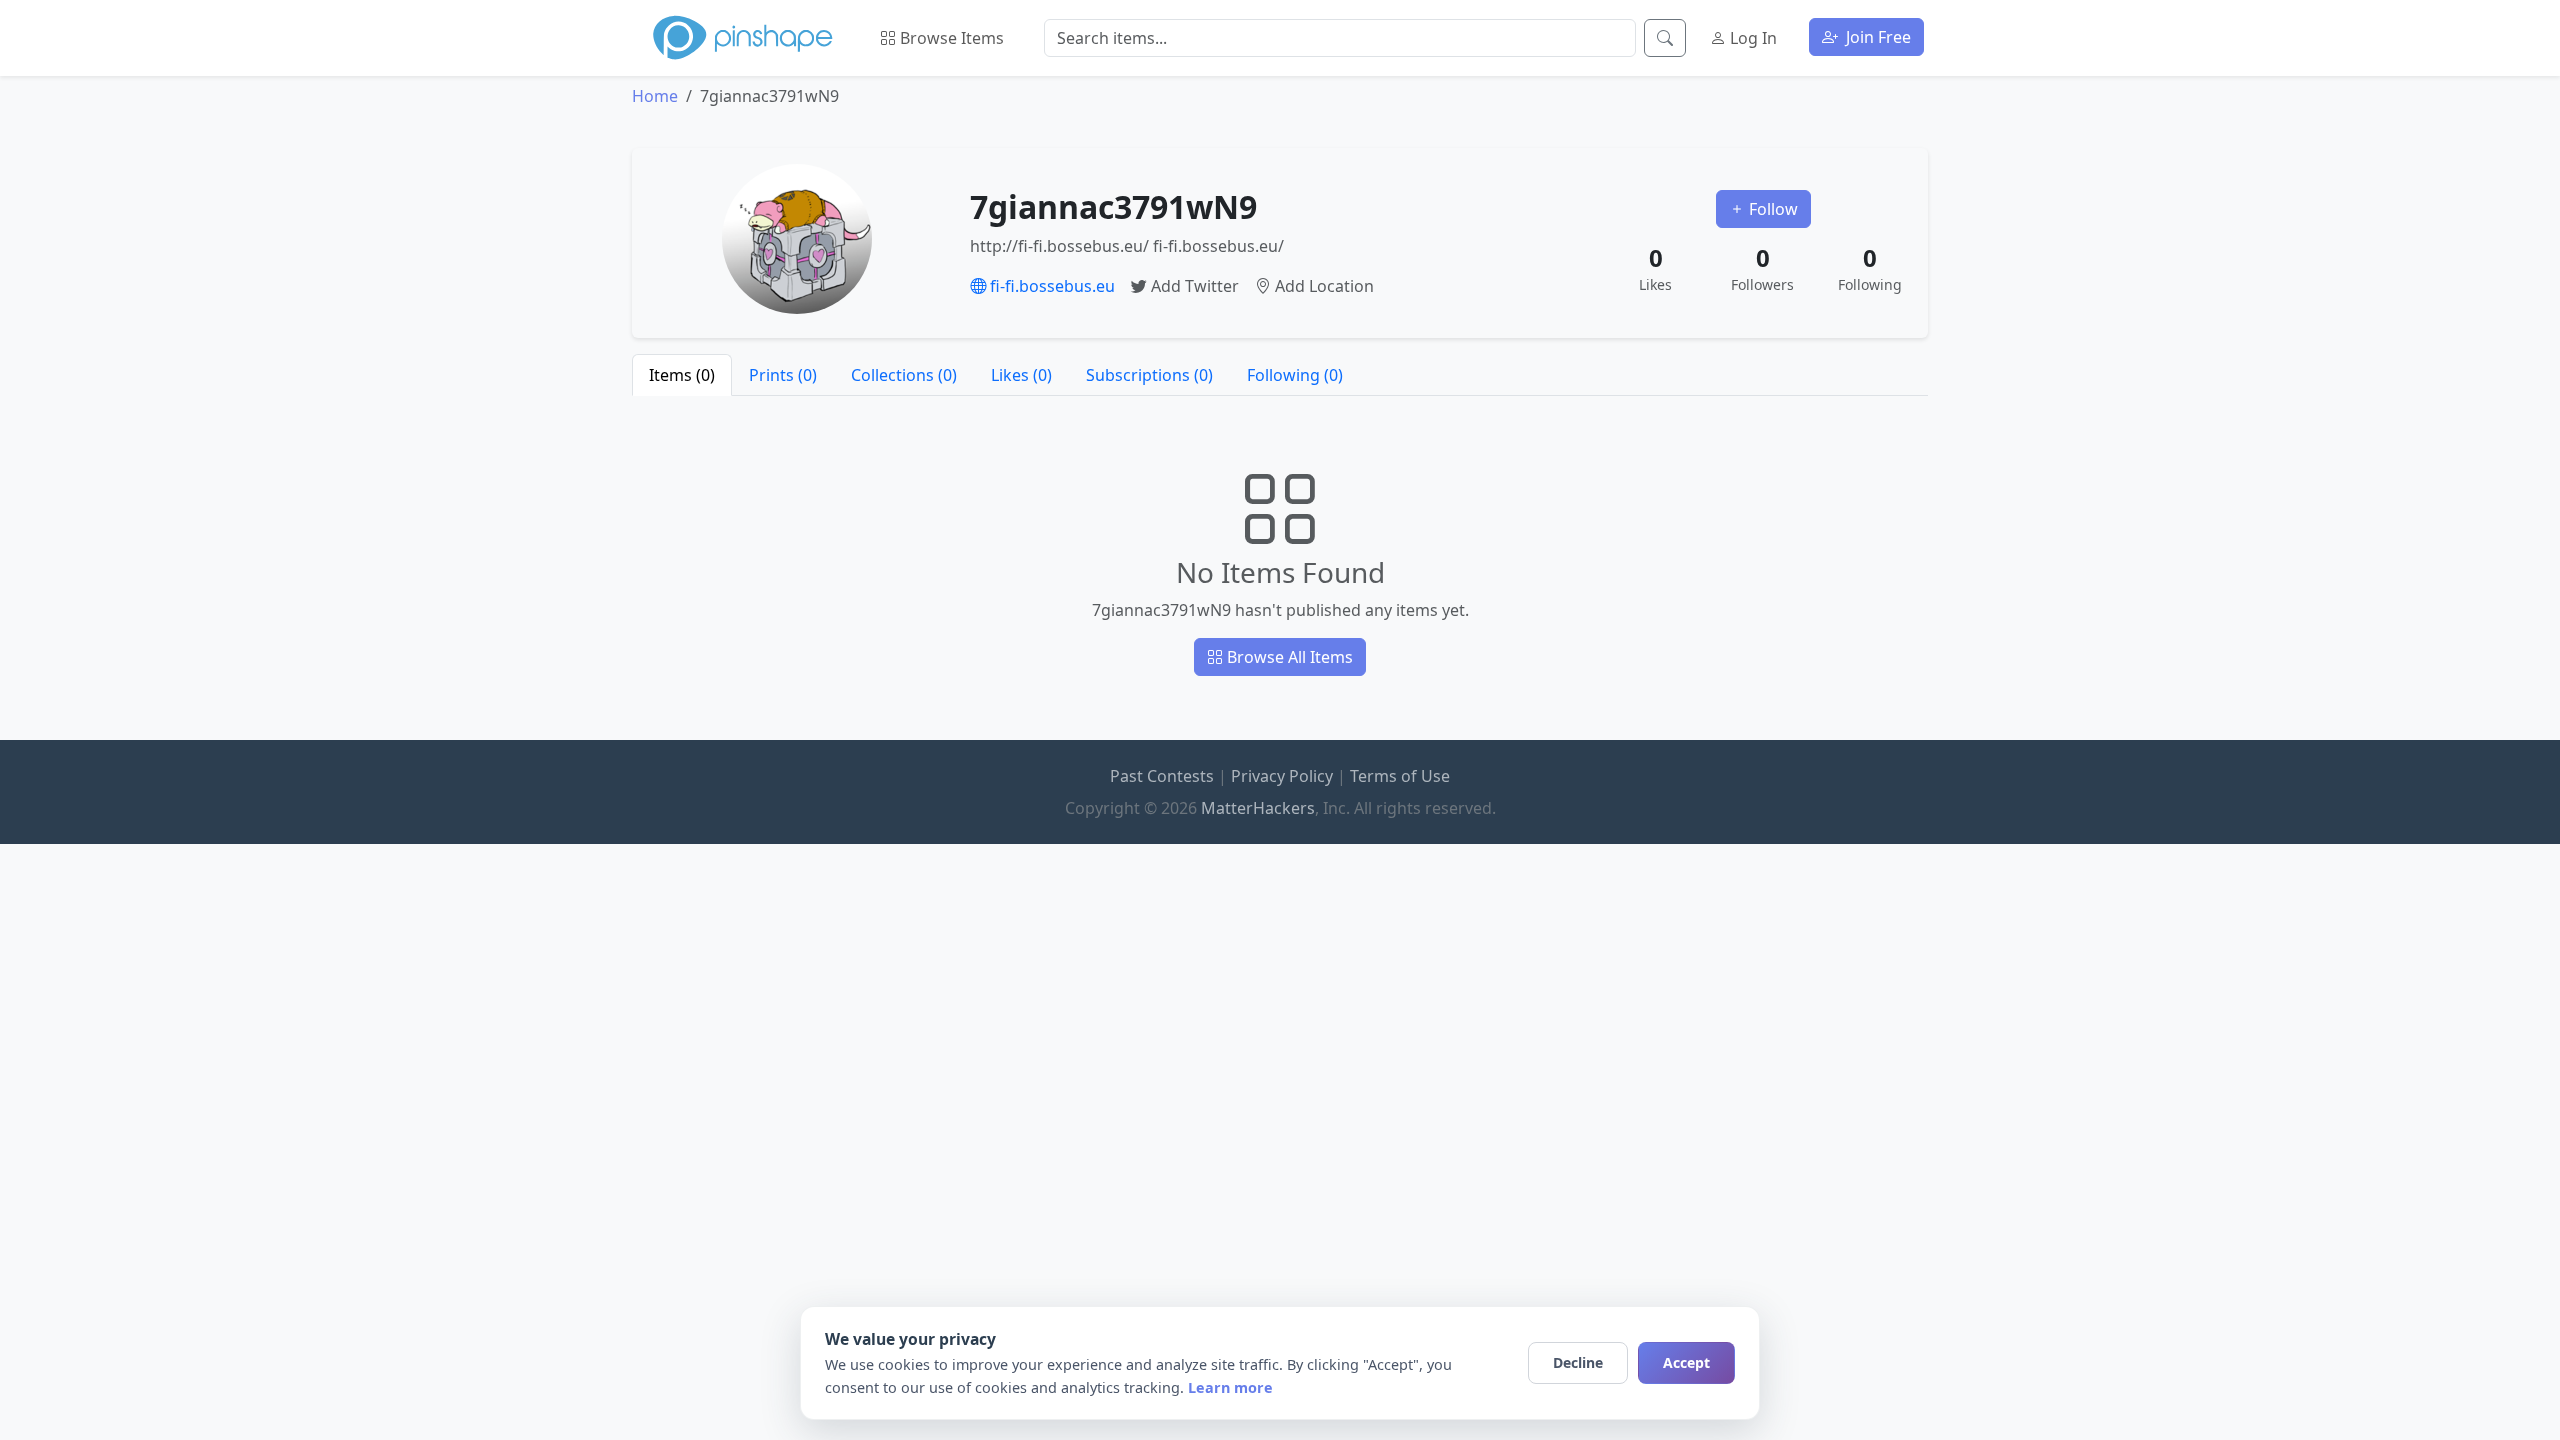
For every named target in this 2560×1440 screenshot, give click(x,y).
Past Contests (1162, 776)
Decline (1578, 1362)
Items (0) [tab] (682, 375)
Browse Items (950, 38)
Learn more (1230, 1387)
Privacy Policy (1282, 776)
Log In (1751, 38)
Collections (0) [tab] (904, 375)
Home (655, 96)
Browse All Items (1288, 657)
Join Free (1876, 37)
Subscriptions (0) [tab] (1149, 375)
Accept (1686, 1362)
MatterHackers (1258, 808)
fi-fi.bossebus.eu (1050, 286)
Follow (1771, 209)
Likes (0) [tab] (1021, 375)
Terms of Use (1400, 776)
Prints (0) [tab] (783, 375)
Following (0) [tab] (1295, 375)
